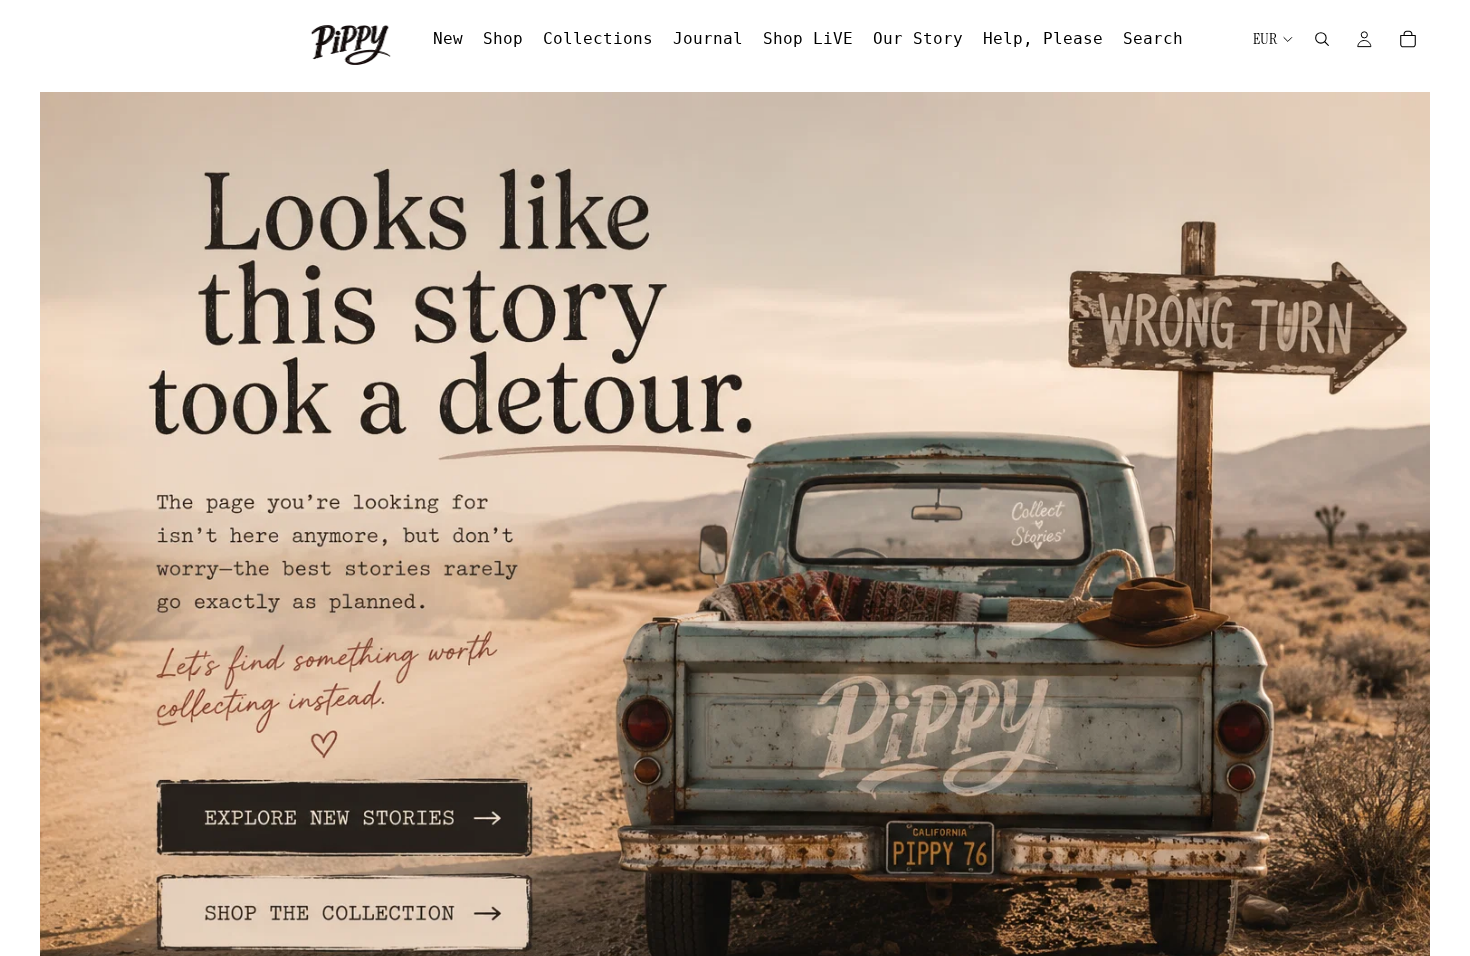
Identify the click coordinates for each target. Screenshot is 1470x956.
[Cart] (1408, 39)
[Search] (1322, 39)
